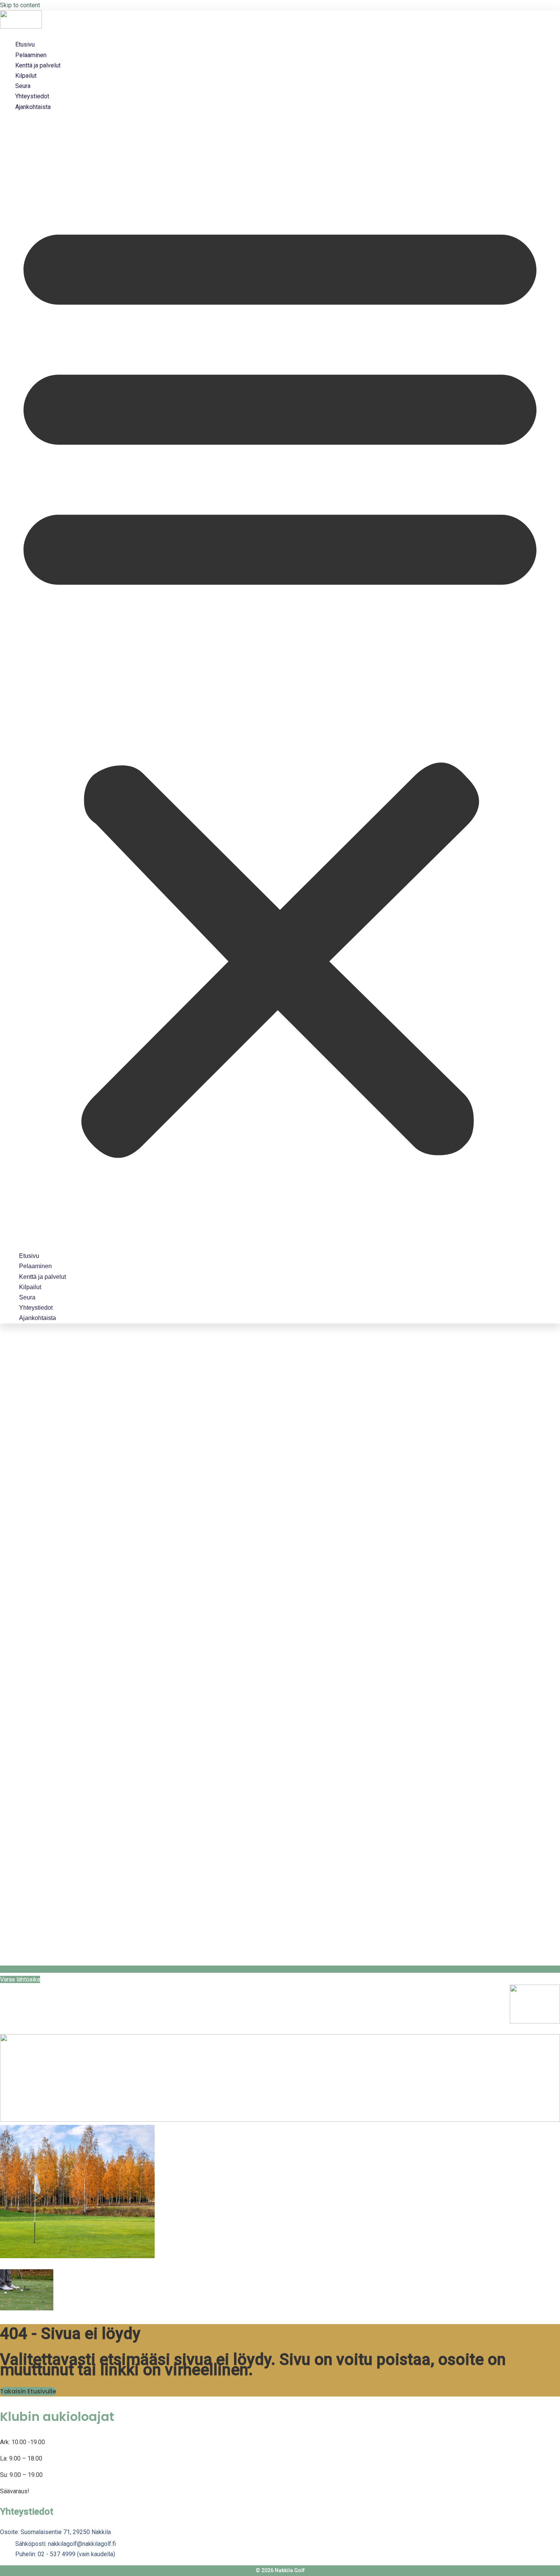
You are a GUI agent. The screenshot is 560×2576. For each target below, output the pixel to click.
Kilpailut (26, 76)
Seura (23, 86)
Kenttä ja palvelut (38, 65)
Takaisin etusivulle (28, 2391)
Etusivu (25, 44)
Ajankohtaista (33, 107)
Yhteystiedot (32, 96)
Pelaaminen (31, 55)
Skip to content (20, 5)
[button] (280, 681)
